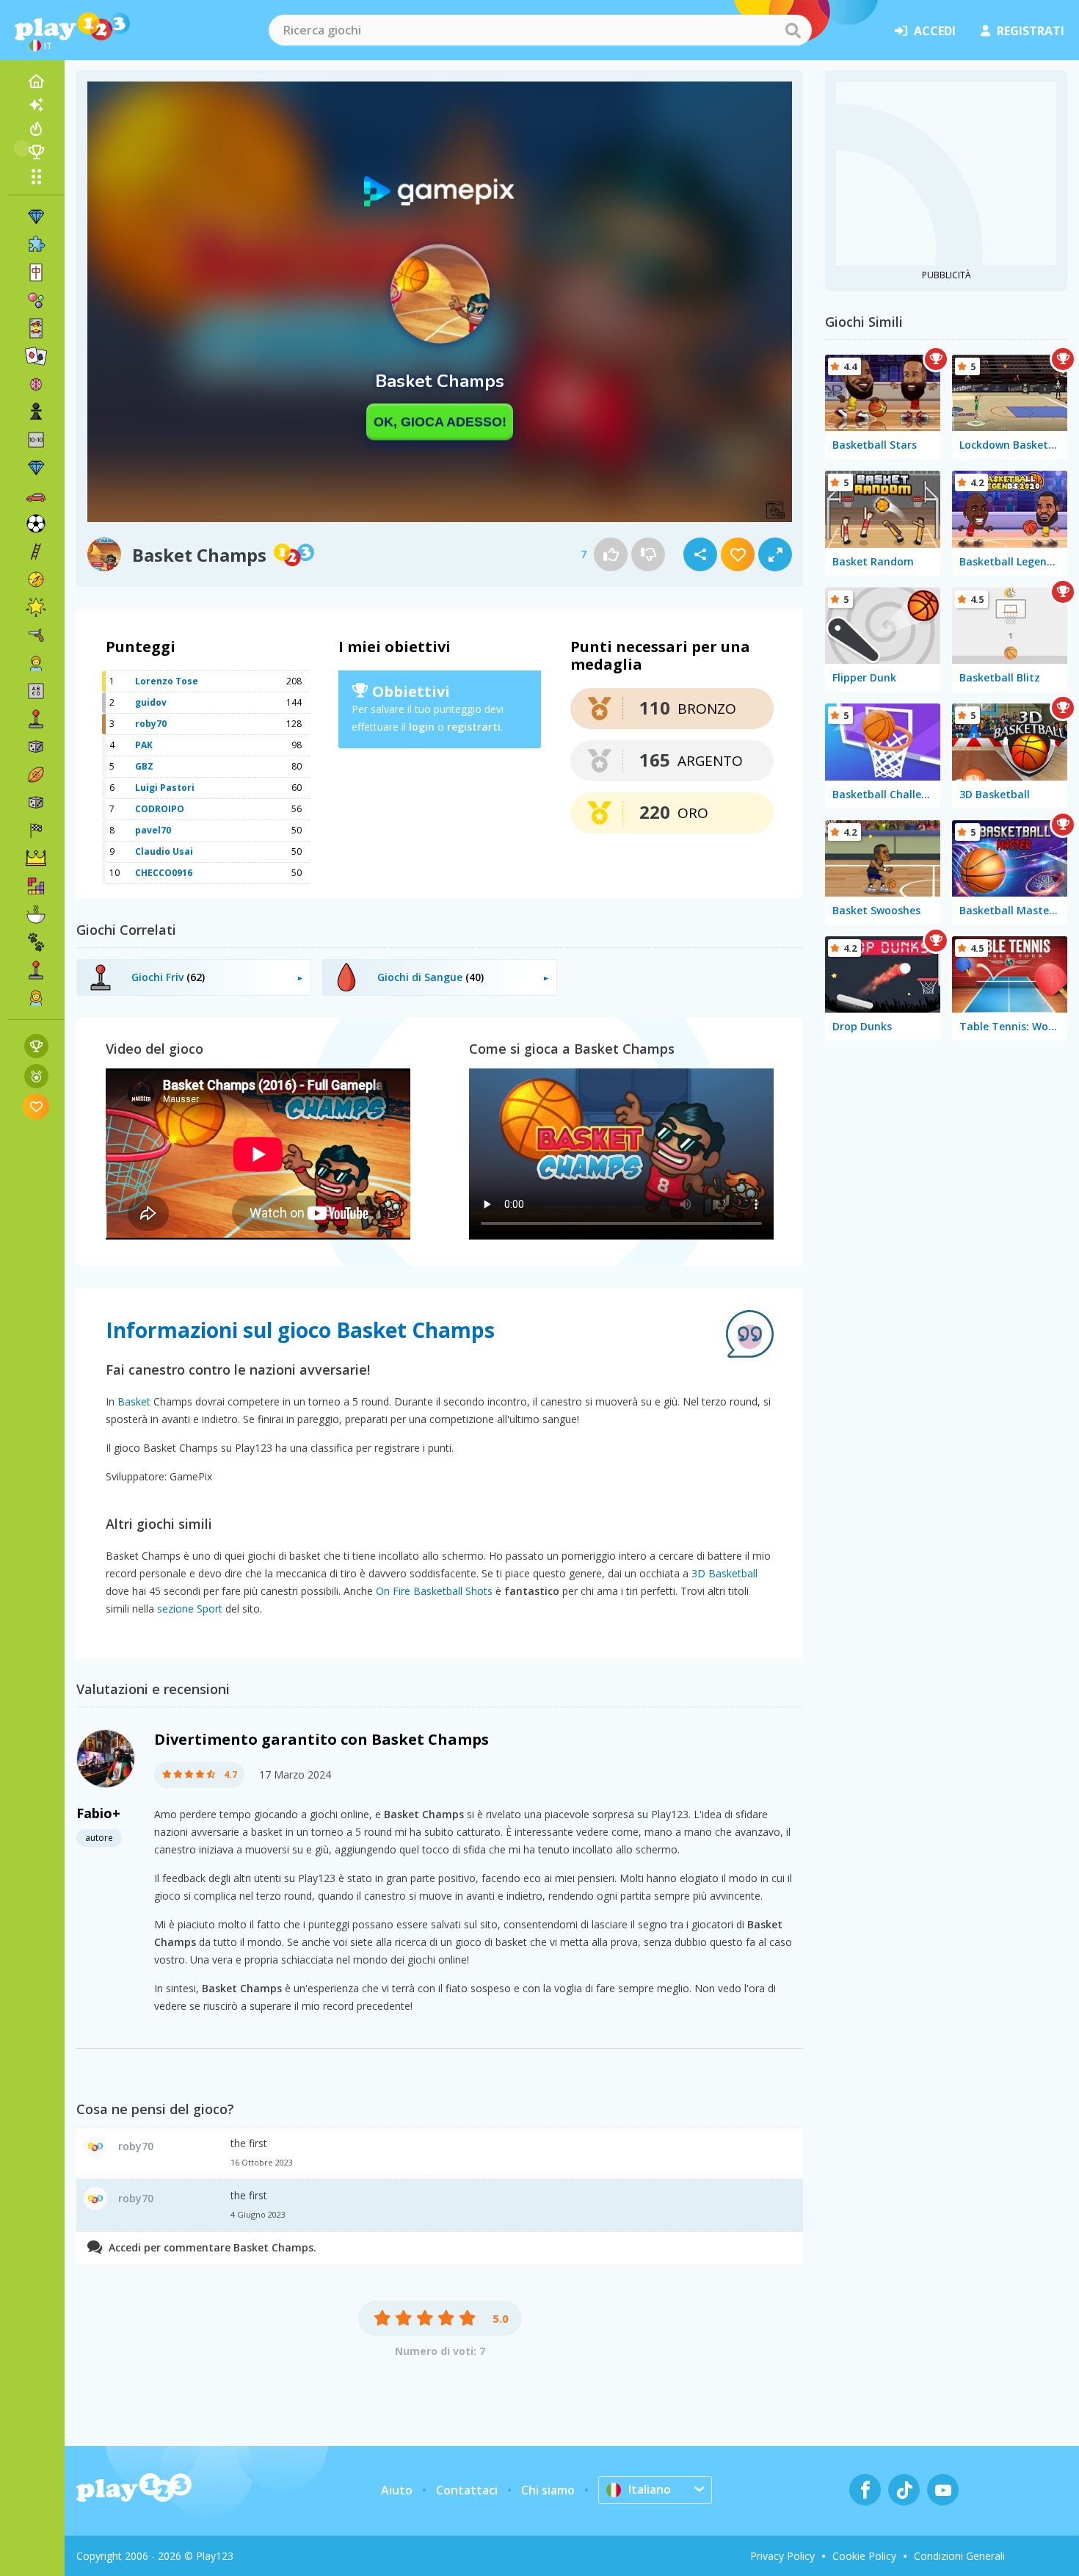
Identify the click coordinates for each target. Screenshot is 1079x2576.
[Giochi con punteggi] (36, 1046)
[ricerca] (793, 30)
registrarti (474, 727)
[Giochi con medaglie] (36, 1076)
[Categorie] (36, 176)
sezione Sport (190, 1609)
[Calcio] (36, 524)
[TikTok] (904, 2490)
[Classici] (36, 803)
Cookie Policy (864, 2556)
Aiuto (397, 2490)
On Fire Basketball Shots (434, 1591)
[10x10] (36, 440)
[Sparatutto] (36, 635)
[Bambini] (36, 663)
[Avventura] (36, 579)
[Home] (36, 82)
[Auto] (36, 496)
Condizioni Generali (959, 2556)
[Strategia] (36, 858)
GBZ (144, 766)
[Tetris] (36, 886)
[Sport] (36, 775)
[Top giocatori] (36, 152)
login (422, 727)
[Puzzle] (36, 245)
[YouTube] (943, 2490)
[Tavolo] (36, 747)
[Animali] (36, 942)
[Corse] (36, 831)
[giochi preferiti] (36, 1106)
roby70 (151, 724)
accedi (935, 31)
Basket (134, 1401)
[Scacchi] (36, 412)
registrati (1031, 31)
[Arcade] (36, 719)
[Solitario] (36, 356)
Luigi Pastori (165, 788)
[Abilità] (36, 551)
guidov (151, 702)
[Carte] (36, 328)
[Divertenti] (36, 607)
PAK (144, 745)
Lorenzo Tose (167, 681)
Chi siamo (548, 2490)
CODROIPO (160, 809)
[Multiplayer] (36, 970)
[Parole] (36, 691)
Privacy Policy (782, 2556)
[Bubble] (36, 300)
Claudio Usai (164, 851)
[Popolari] (36, 129)
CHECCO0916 (164, 873)
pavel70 (153, 830)
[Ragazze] (36, 998)
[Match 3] (36, 217)
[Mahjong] (36, 272)
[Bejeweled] (36, 468)
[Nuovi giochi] (36, 105)
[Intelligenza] (36, 384)
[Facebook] (865, 2490)
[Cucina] (36, 914)
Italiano (650, 2489)
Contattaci (467, 2490)
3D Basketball (724, 1573)
